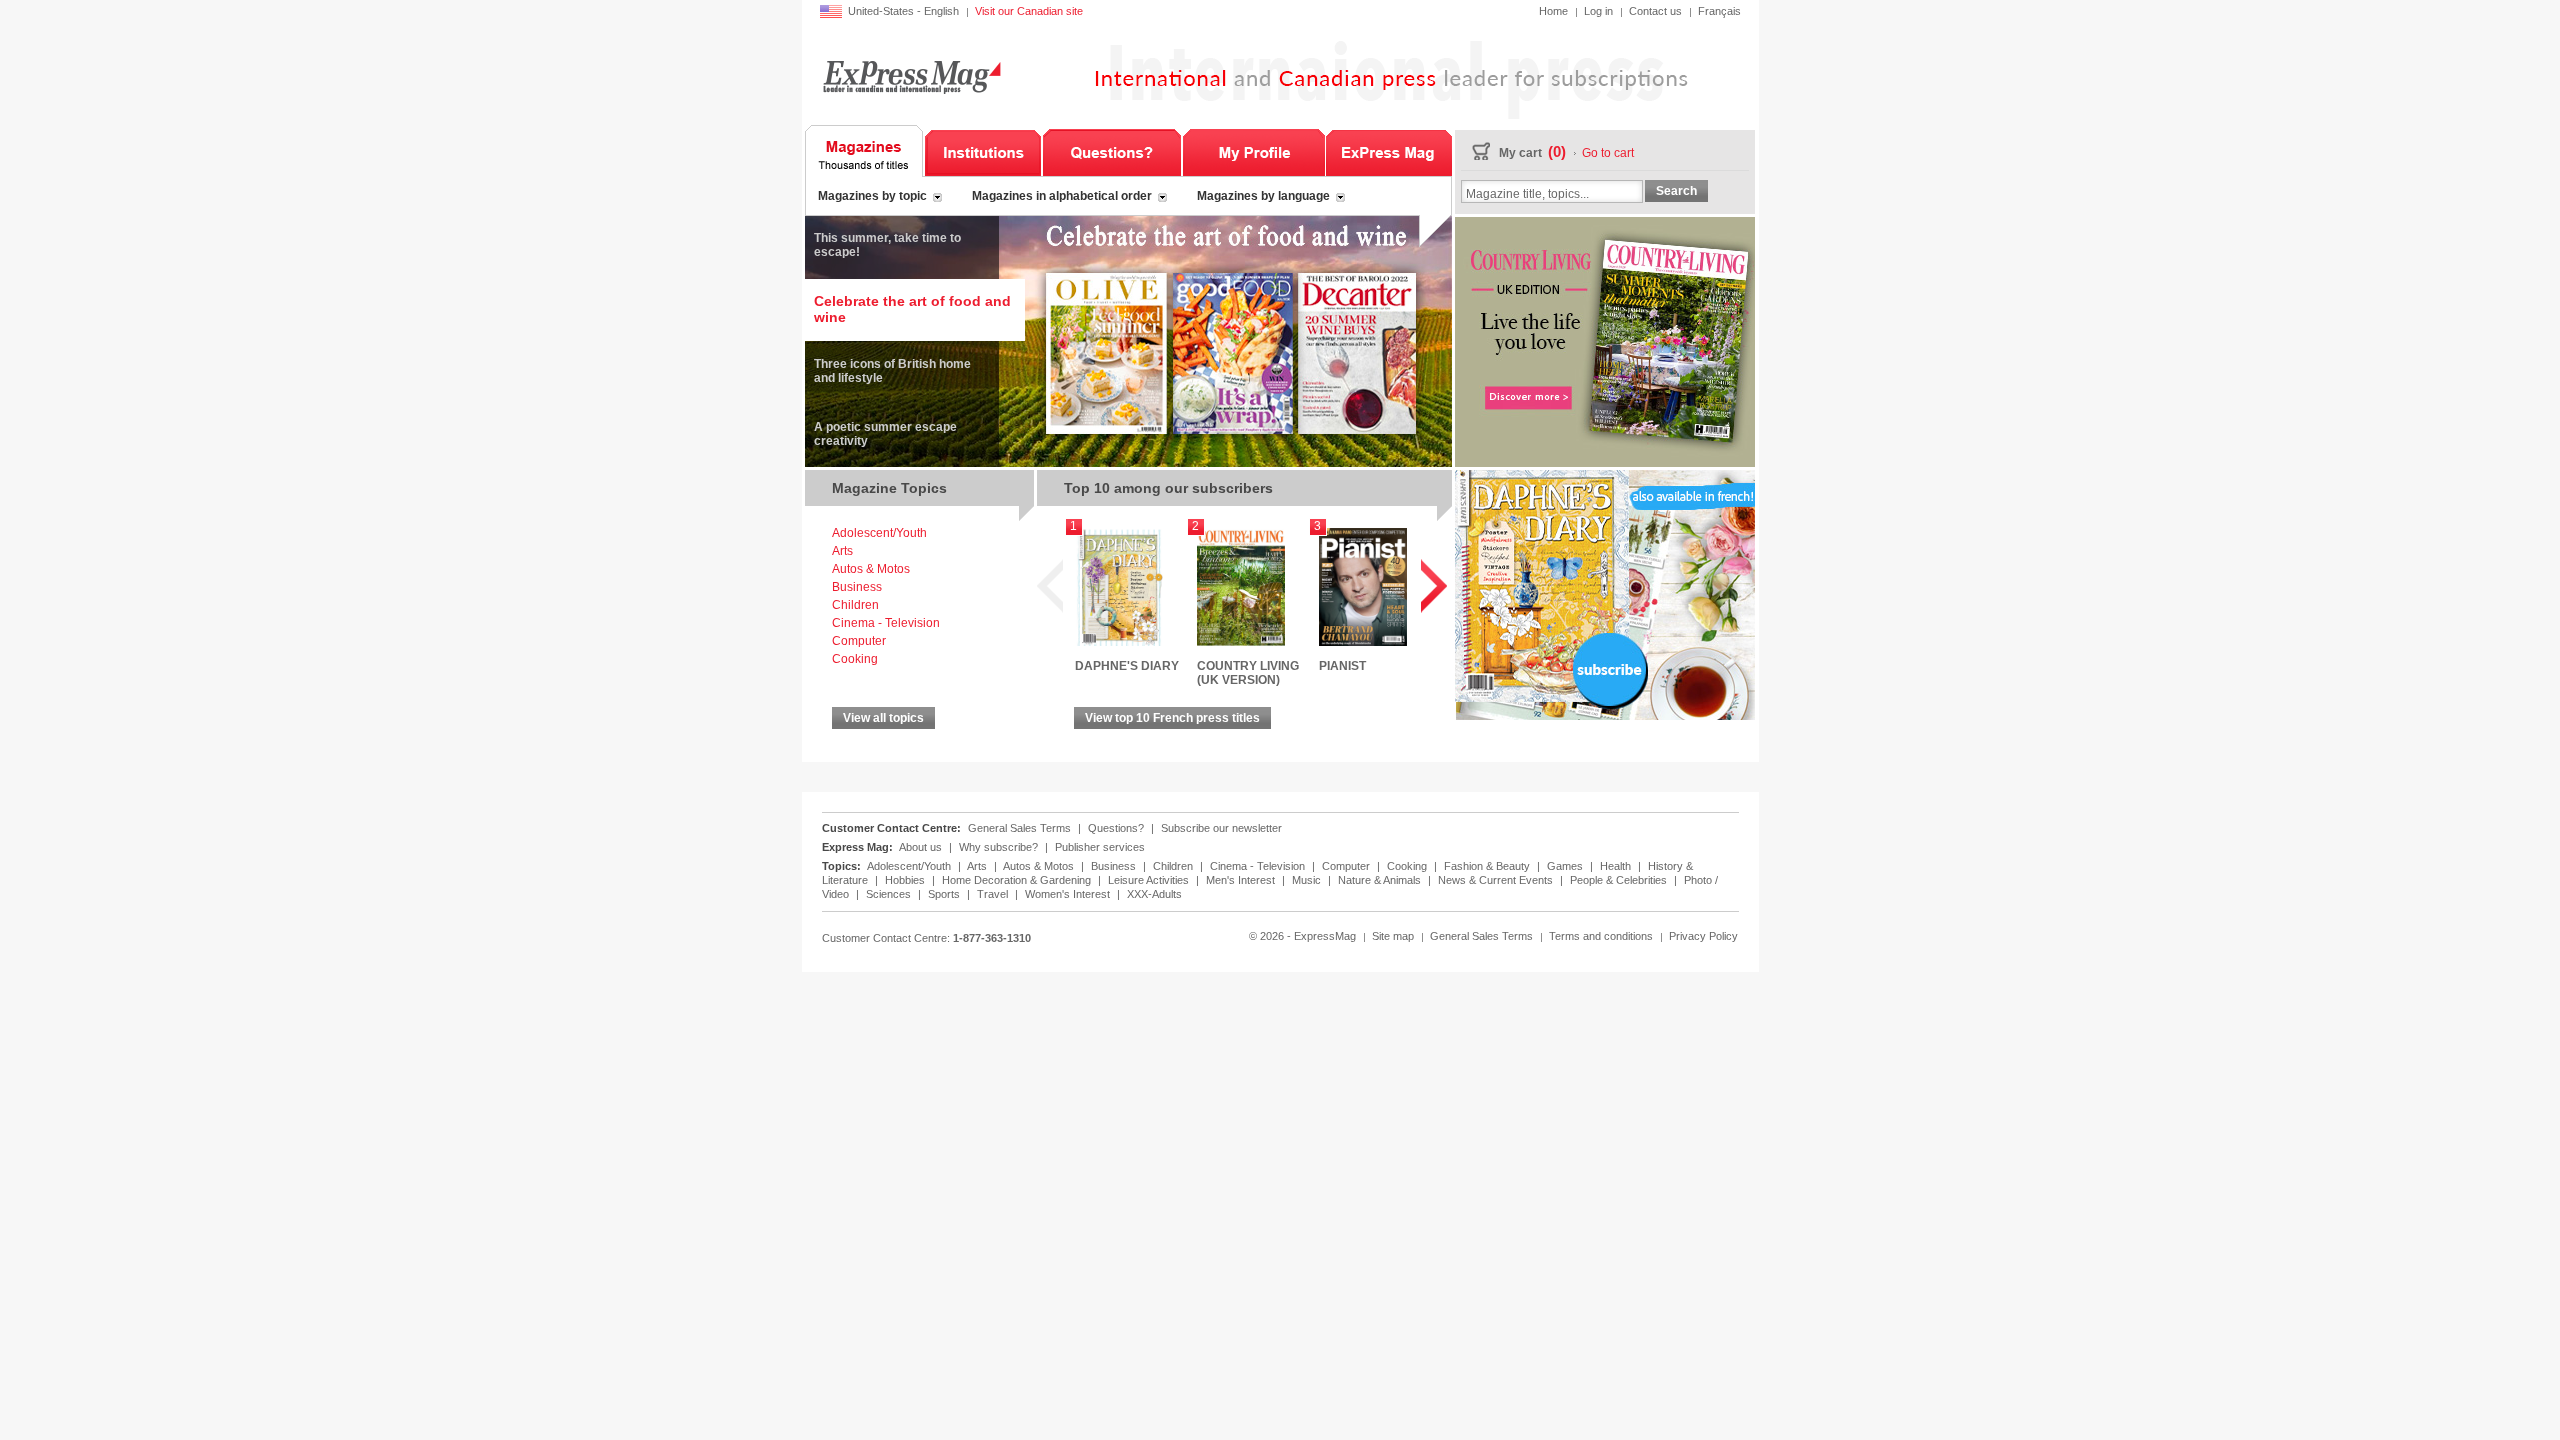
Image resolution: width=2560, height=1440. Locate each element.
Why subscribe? (998, 847)
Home (1553, 11)
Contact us (1655, 11)
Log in (1598, 11)
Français (1719, 11)
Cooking (855, 659)
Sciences (890, 894)
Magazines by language (1263, 196)
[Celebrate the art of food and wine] (1128, 463)
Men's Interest (1242, 880)
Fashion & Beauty (1488, 866)
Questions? (1112, 151)
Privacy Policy (1703, 936)
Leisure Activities (1150, 880)
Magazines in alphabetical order (1062, 196)
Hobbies (906, 880)
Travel (994, 894)
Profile (1253, 151)
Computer (859, 641)
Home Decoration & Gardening (1018, 880)
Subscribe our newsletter (1221, 828)
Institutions (983, 151)
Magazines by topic (872, 196)
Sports (945, 894)
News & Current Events (1497, 880)
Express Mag (910, 76)
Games (1566, 866)
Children (855, 605)
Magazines (864, 151)
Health (1617, 866)
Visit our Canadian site (1029, 11)
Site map (1393, 936)
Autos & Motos (871, 569)
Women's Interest (1069, 894)
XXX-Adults (1154, 894)
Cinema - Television (886, 623)
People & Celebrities (1620, 880)
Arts (842, 551)
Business (857, 587)
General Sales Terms (1019, 828)
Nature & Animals (1381, 880)
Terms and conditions (1601, 936)
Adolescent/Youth (879, 533)
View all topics (883, 718)
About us (920, 847)
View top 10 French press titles (1172, 718)
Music (1308, 880)
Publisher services (1100, 847)
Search (1676, 191)
